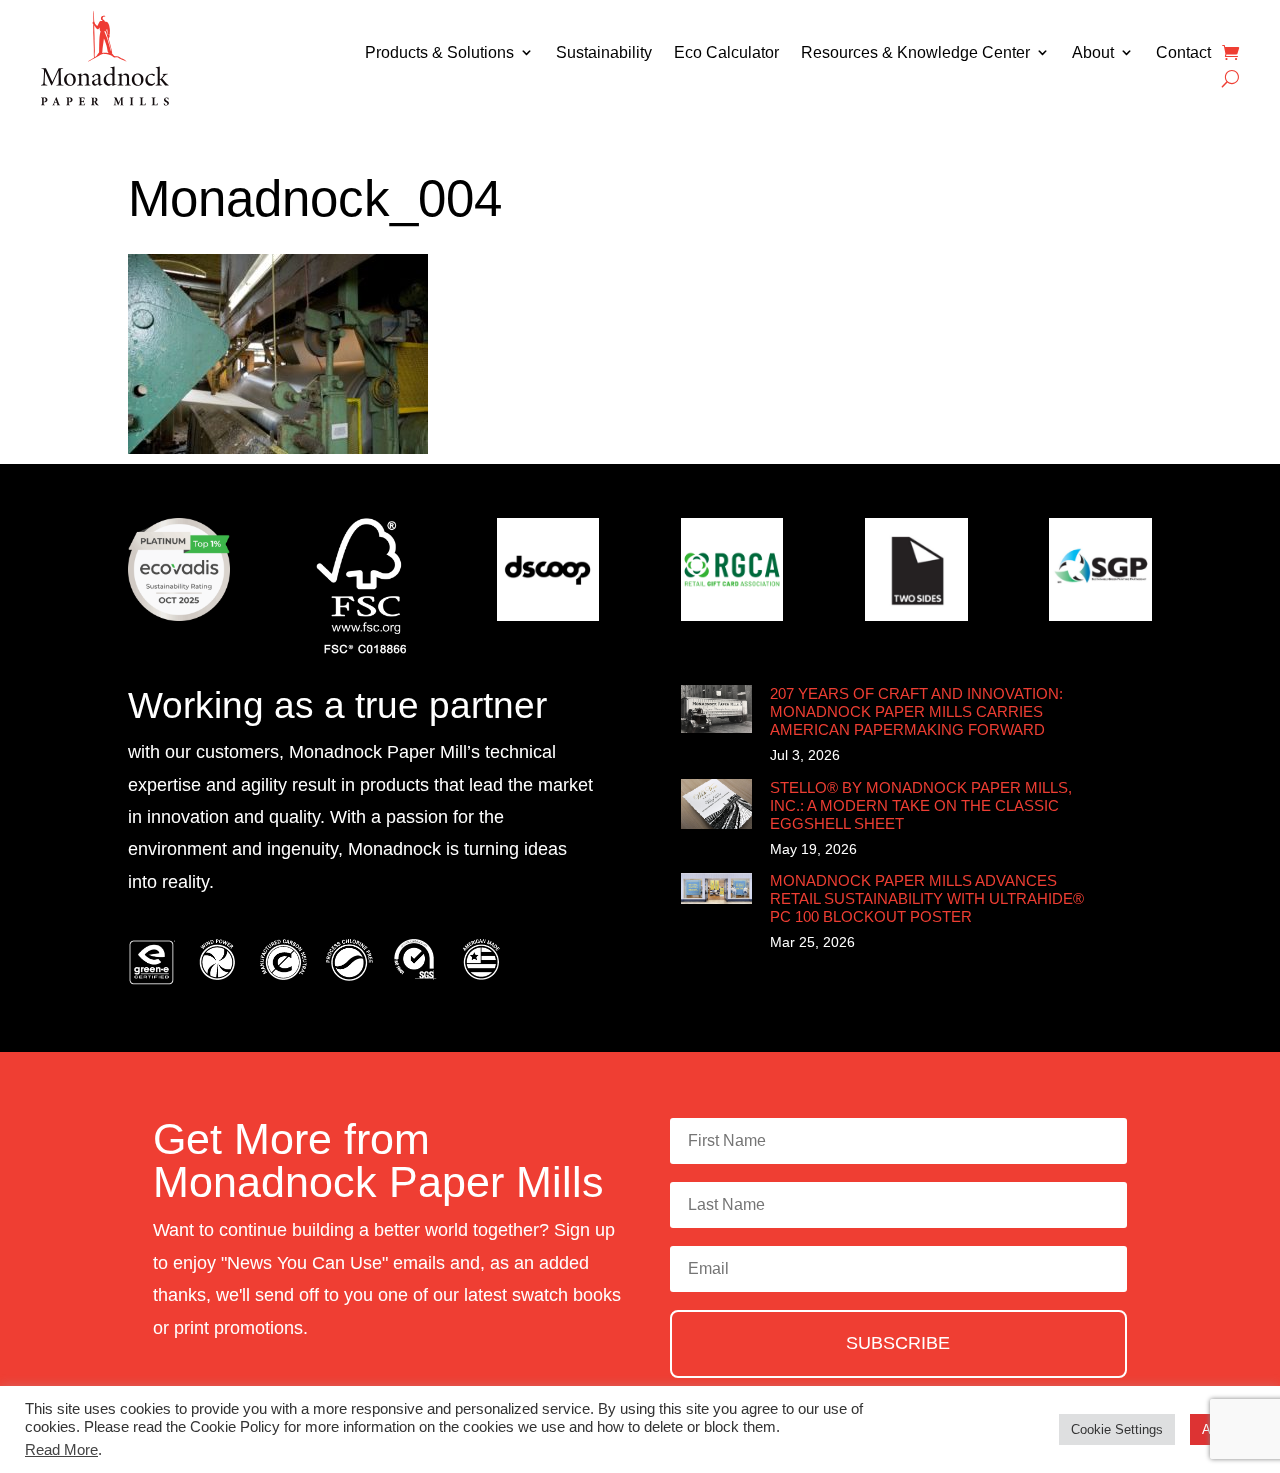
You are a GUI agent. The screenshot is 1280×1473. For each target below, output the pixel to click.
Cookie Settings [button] (1117, 1429)
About (1093, 52)
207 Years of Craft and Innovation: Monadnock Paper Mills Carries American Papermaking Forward (916, 711)
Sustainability (604, 52)
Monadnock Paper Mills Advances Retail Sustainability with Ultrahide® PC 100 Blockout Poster (927, 898)
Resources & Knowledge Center (915, 52)
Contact (1183, 52)
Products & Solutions (439, 52)
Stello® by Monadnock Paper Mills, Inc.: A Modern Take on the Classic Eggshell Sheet (921, 805)
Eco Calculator (726, 52)
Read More (61, 1450)
